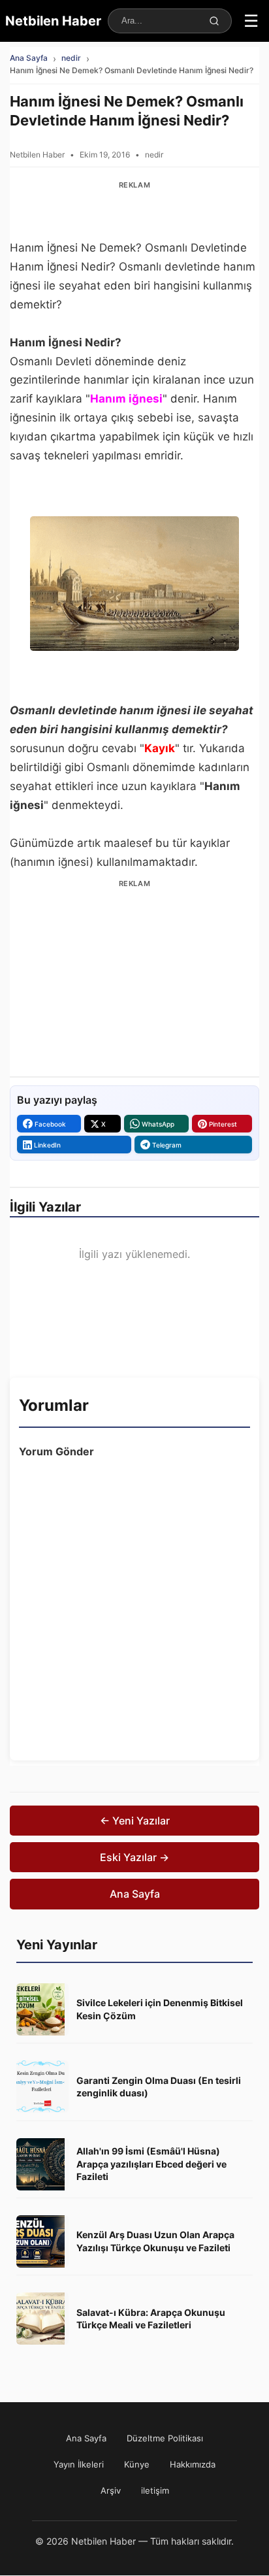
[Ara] (214, 21)
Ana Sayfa (29, 58)
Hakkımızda (193, 2464)
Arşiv (111, 2490)
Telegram (167, 1145)
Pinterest (223, 1124)
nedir (71, 58)
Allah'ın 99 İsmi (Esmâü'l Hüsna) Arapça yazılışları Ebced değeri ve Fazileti (151, 2164)
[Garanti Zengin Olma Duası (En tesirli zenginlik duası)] (42, 2087)
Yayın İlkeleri (79, 2464)
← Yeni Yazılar (135, 1821)
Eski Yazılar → (134, 1857)
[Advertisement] (134, 211)
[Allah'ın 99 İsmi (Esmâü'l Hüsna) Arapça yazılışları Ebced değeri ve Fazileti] (42, 2164)
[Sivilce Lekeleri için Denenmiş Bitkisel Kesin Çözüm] (42, 2009)
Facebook (50, 1124)
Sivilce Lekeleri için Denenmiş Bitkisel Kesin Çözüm (160, 2009)
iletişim (155, 2490)
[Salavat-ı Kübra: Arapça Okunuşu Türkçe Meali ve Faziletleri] (42, 2319)
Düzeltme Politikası (165, 2438)
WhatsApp (158, 1124)
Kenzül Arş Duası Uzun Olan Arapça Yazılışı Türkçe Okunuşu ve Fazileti (155, 2241)
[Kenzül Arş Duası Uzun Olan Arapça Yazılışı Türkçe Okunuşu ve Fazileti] (42, 2241)
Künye (137, 2464)
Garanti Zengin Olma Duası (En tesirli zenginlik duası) (159, 2087)
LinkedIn (47, 1145)
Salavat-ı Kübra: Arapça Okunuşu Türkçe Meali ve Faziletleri (151, 2319)
